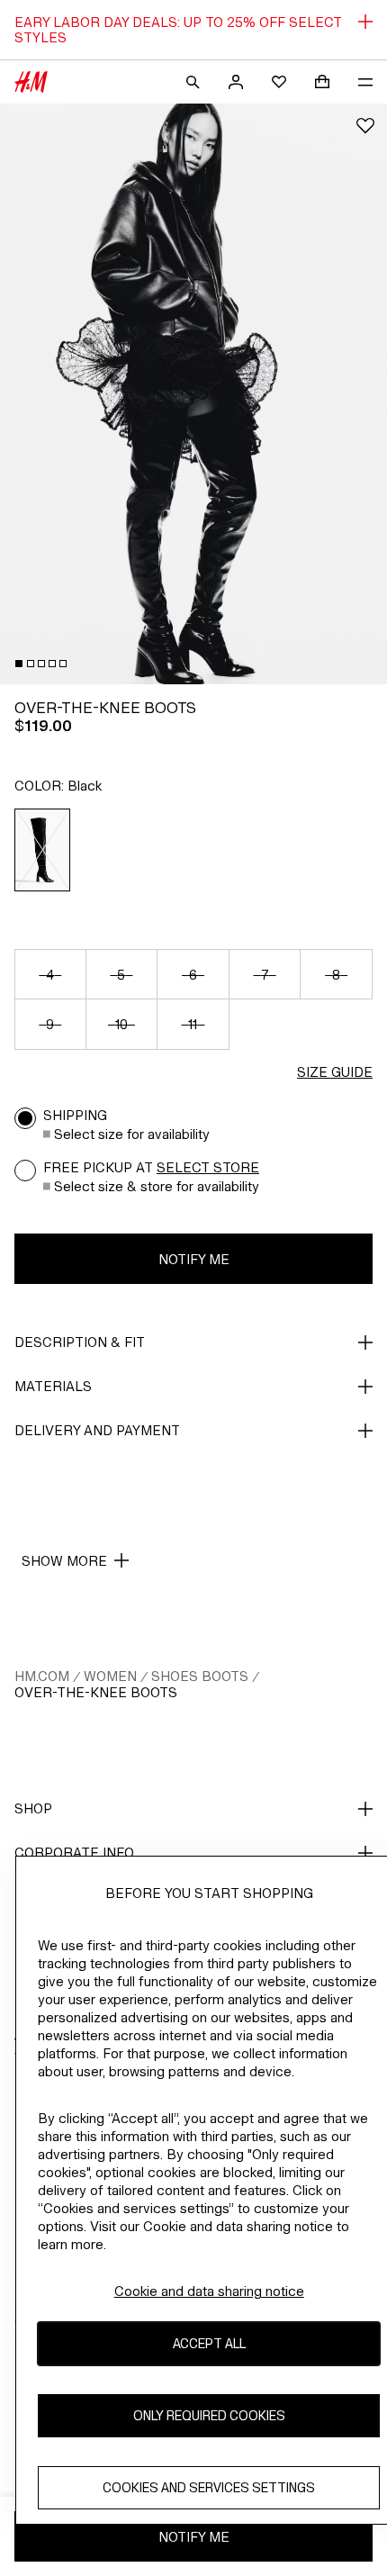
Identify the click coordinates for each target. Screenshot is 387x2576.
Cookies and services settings (209, 2487)
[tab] (19, 664)
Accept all (209, 2343)
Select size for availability (132, 1134)
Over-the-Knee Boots (96, 1692)
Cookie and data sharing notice (209, 2291)
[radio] (43, 850)
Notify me (194, 1259)
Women (110, 1676)
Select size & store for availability (157, 1186)
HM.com (42, 1676)
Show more (64, 1561)
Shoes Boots (200, 1676)
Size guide (335, 1072)
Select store (208, 1167)
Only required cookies (209, 2415)
